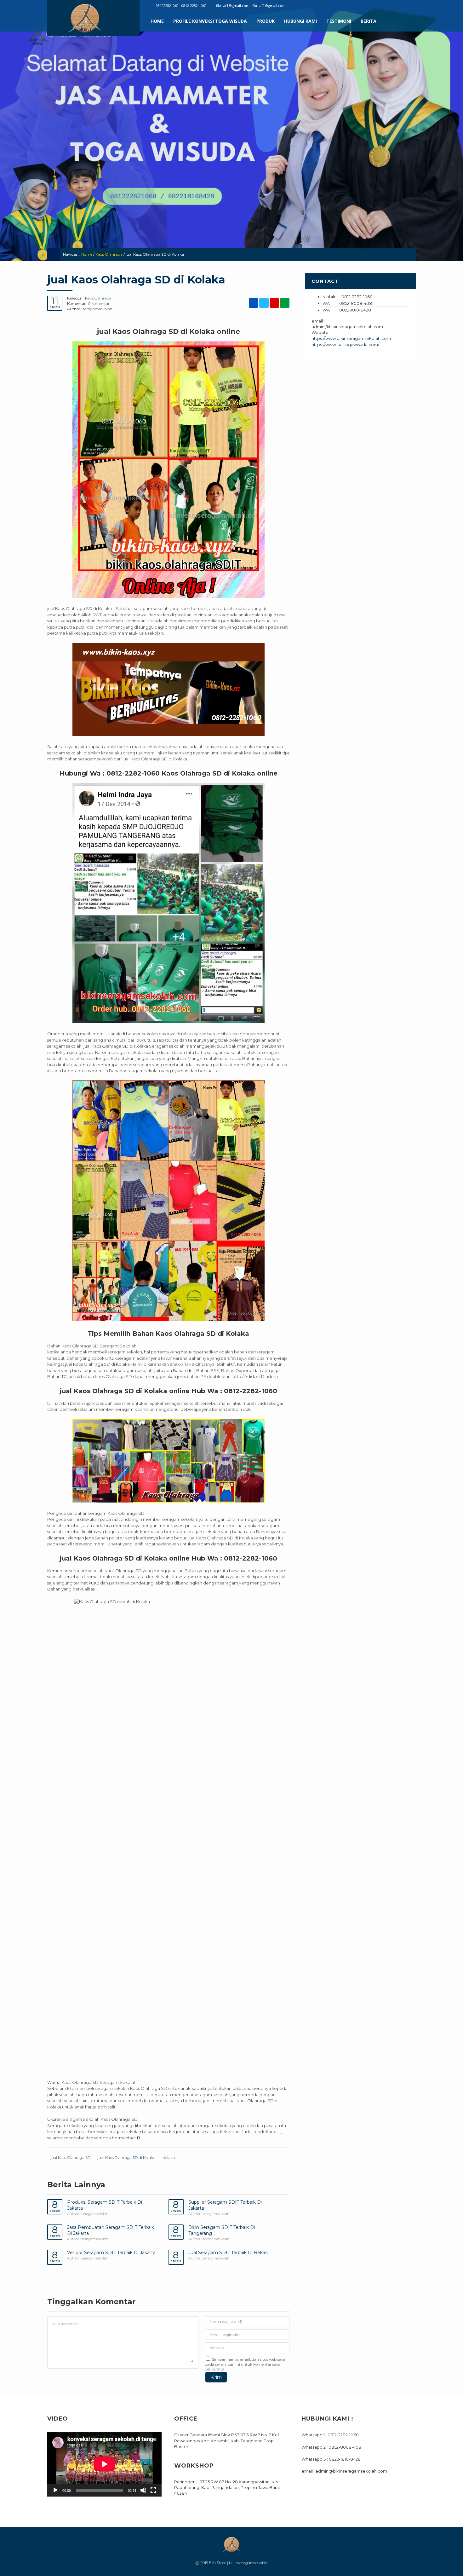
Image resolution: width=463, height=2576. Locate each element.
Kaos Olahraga (109, 254)
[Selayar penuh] (153, 2490)
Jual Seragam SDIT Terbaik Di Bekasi (228, 2253)
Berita (369, 21)
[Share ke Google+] (400, 254)
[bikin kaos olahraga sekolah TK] (168, 1201)
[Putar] (55, 2490)
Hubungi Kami (300, 21)
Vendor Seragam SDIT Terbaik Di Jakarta (111, 2253)
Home (157, 21)
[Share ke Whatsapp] (409, 254)
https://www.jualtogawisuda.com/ (345, 345)
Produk (266, 21)
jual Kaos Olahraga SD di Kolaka (126, 2157)
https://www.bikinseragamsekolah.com (351, 338)
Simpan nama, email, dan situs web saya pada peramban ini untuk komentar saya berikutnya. (245, 2364)
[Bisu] (143, 2490)
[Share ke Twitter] (391, 254)
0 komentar (99, 303)
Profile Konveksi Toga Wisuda (210, 21)
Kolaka (169, 2157)
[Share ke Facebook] (382, 254)
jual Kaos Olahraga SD (70, 2157)
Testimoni (339, 21)
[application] (104, 2464)
